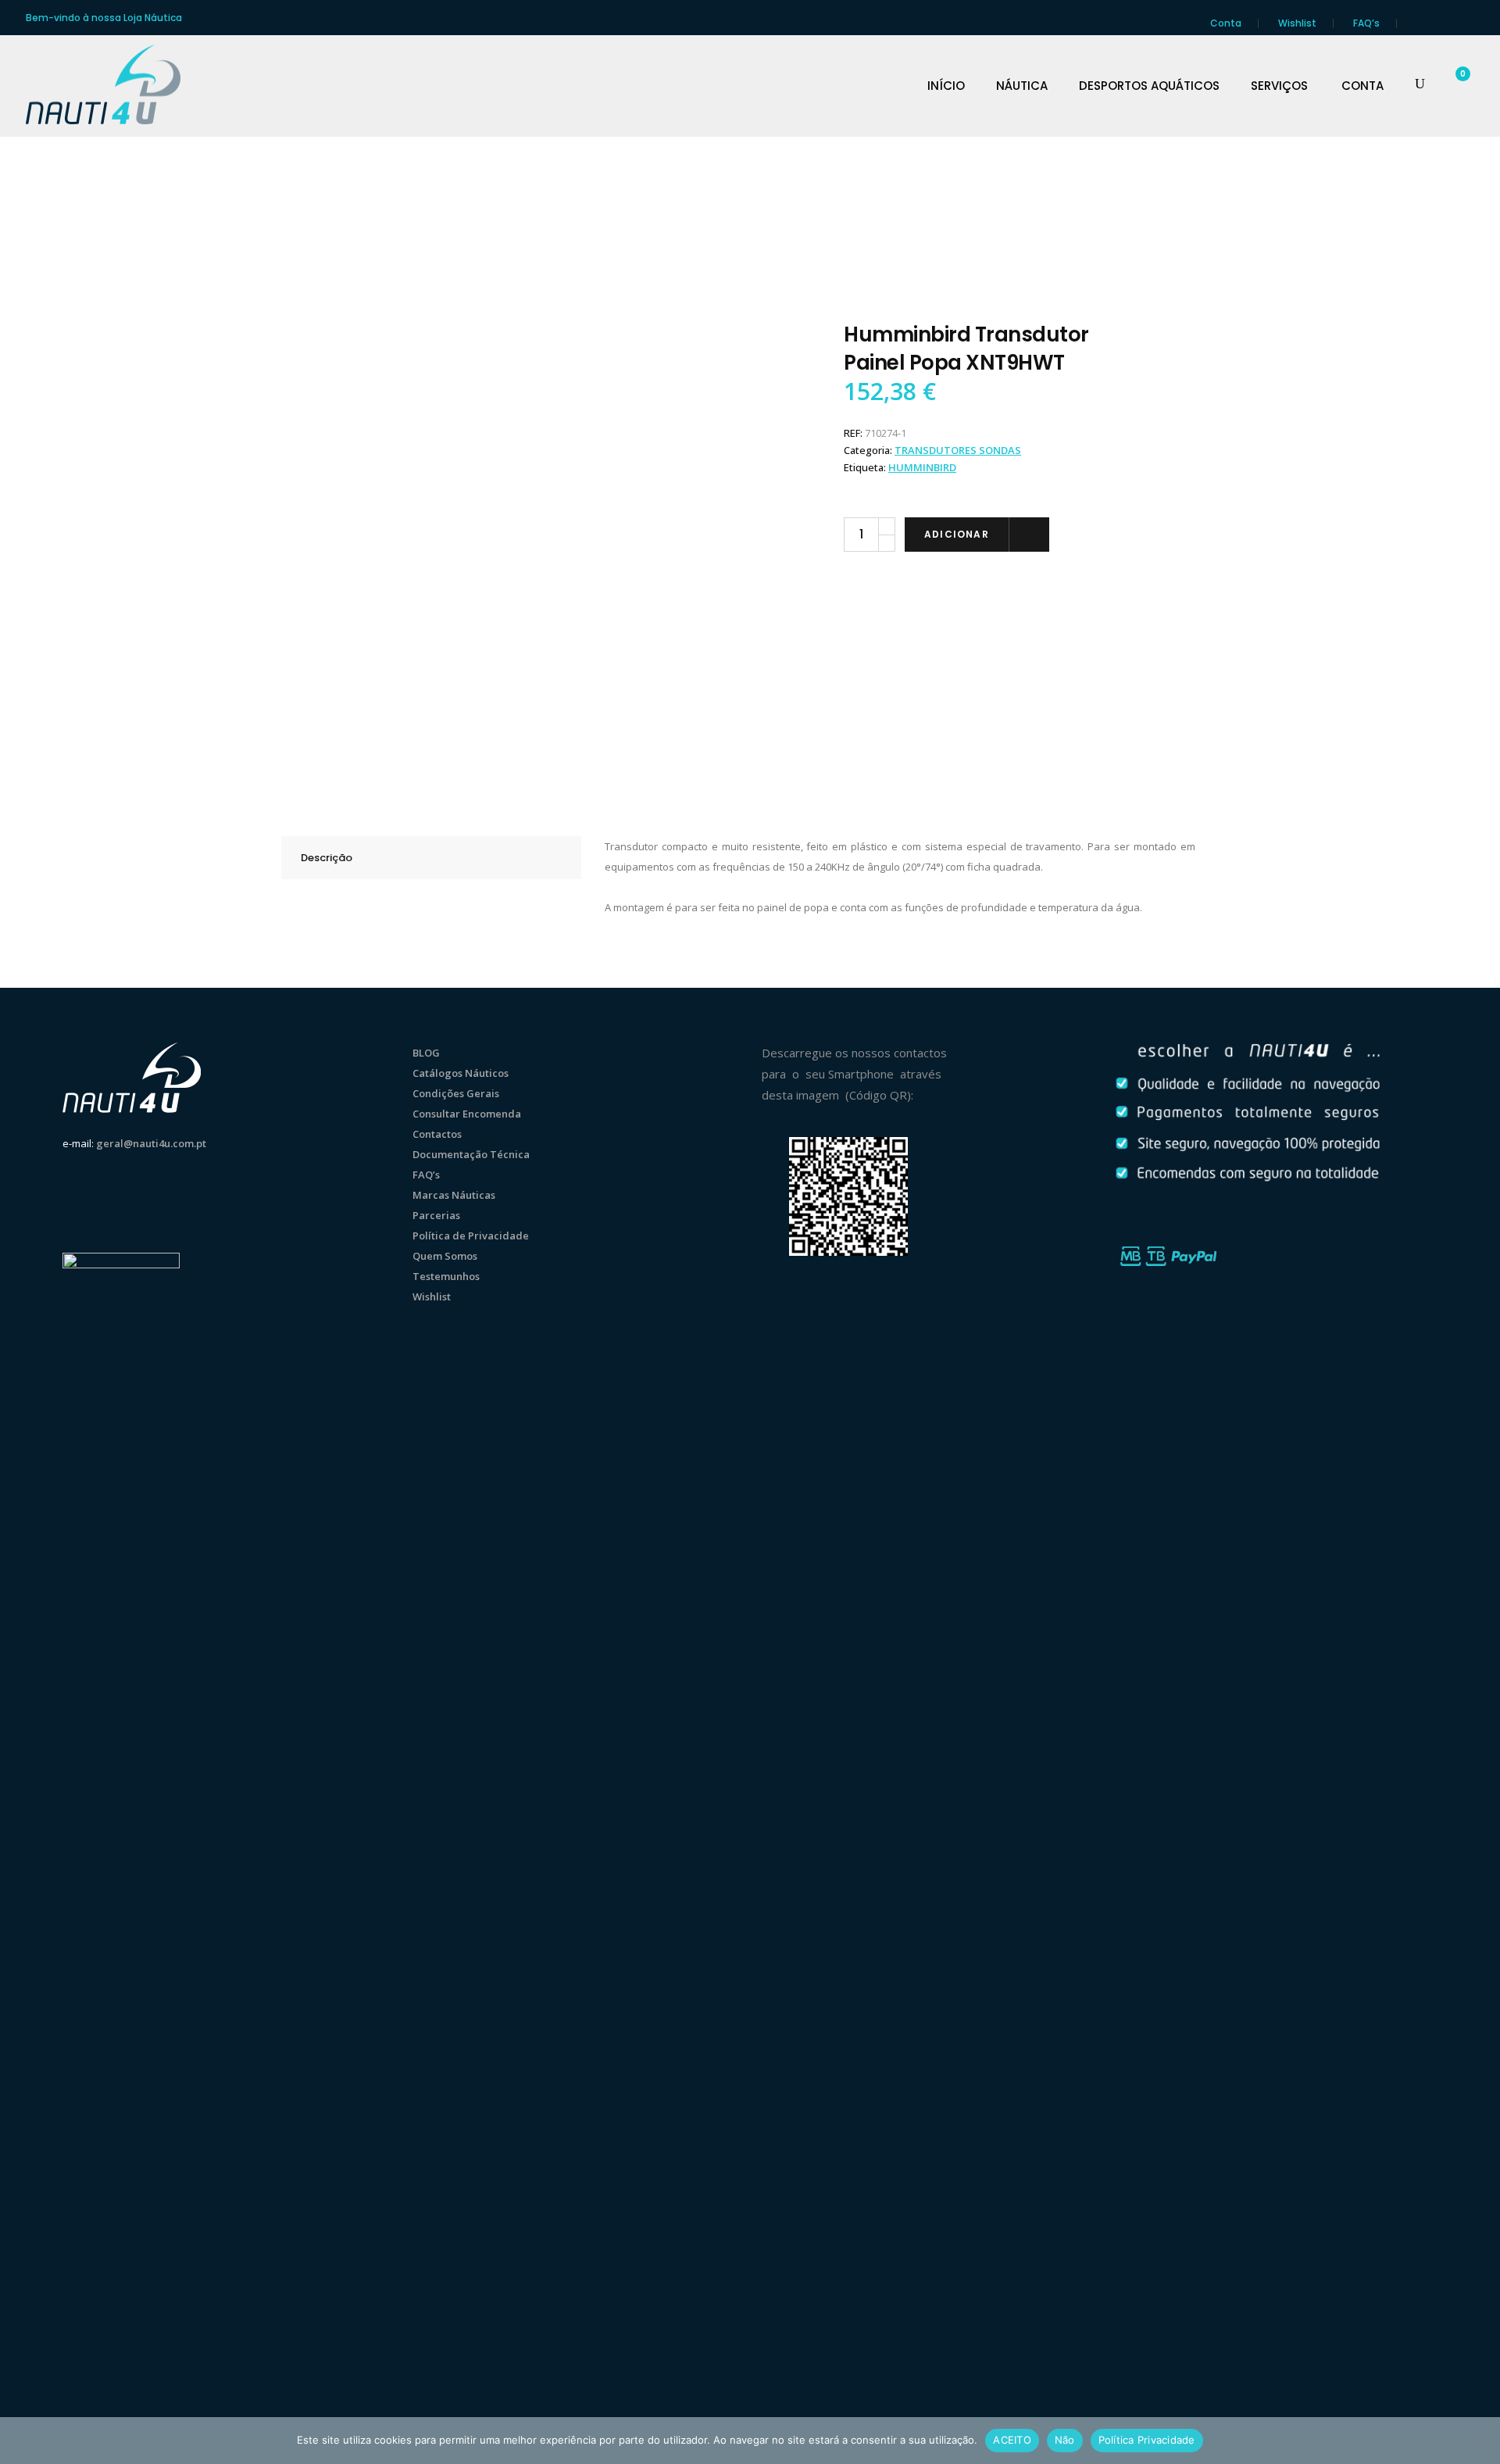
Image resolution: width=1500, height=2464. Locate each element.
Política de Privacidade (471, 1236)
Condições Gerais (456, 1093)
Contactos (437, 1134)
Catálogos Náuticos (461, 1073)
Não (1065, 2440)
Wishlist (1297, 23)
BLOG (426, 1053)
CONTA (1362, 86)
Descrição (327, 858)
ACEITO (1012, 2440)
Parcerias (436, 1215)
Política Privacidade (1147, 2440)
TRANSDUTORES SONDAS (958, 450)
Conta (1226, 23)
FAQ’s (1366, 23)
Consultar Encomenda (467, 1114)
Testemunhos (446, 1276)
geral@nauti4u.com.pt (151, 1143)
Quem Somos (445, 1256)
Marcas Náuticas (454, 1195)
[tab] (431, 858)
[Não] (1480, 2441)
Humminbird (922, 467)
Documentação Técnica (471, 1154)
